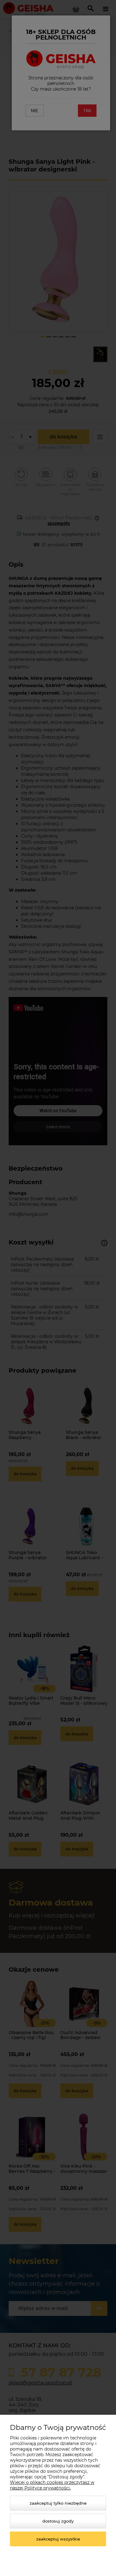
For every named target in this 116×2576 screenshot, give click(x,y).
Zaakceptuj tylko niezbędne (58, 2503)
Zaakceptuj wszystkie (58, 2539)
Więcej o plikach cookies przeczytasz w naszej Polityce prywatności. (52, 2485)
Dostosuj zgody (58, 2521)
